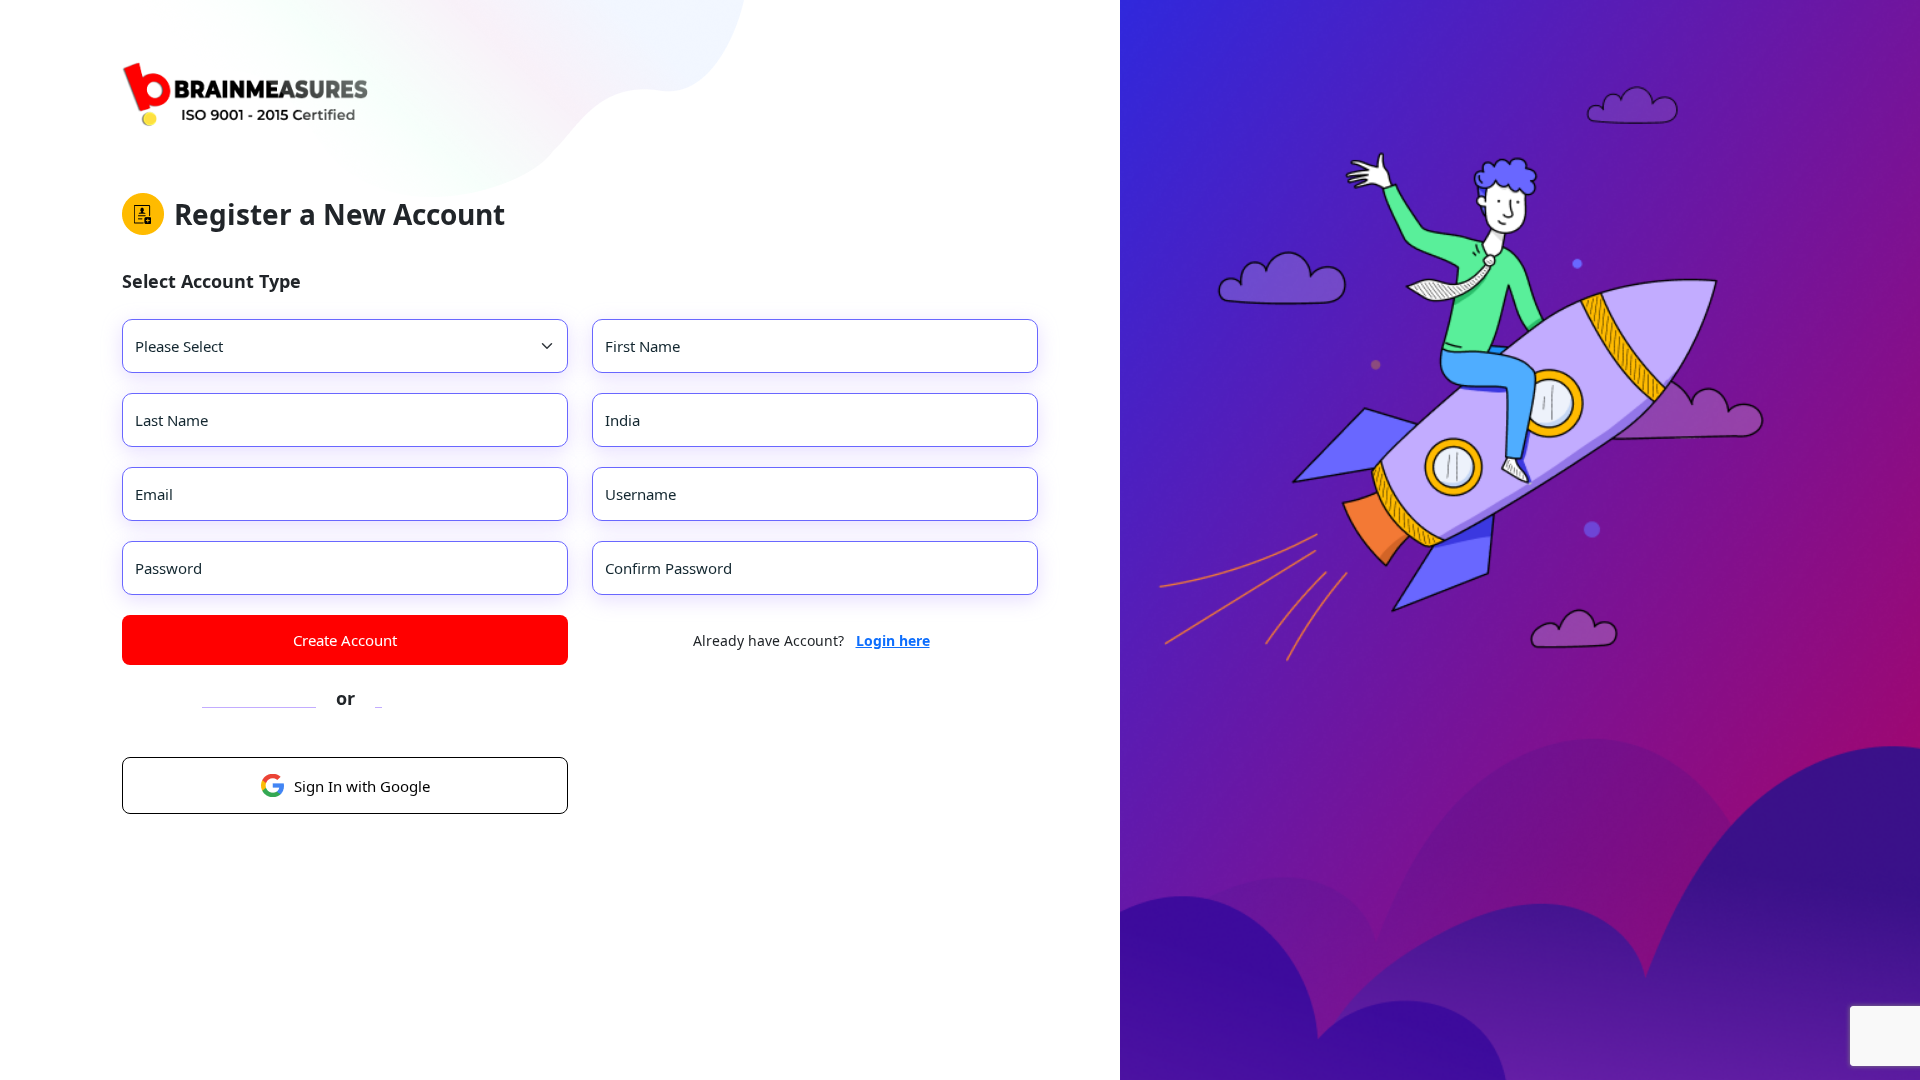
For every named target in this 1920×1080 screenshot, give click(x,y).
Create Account (345, 640)
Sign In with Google (362, 786)
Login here (893, 640)
